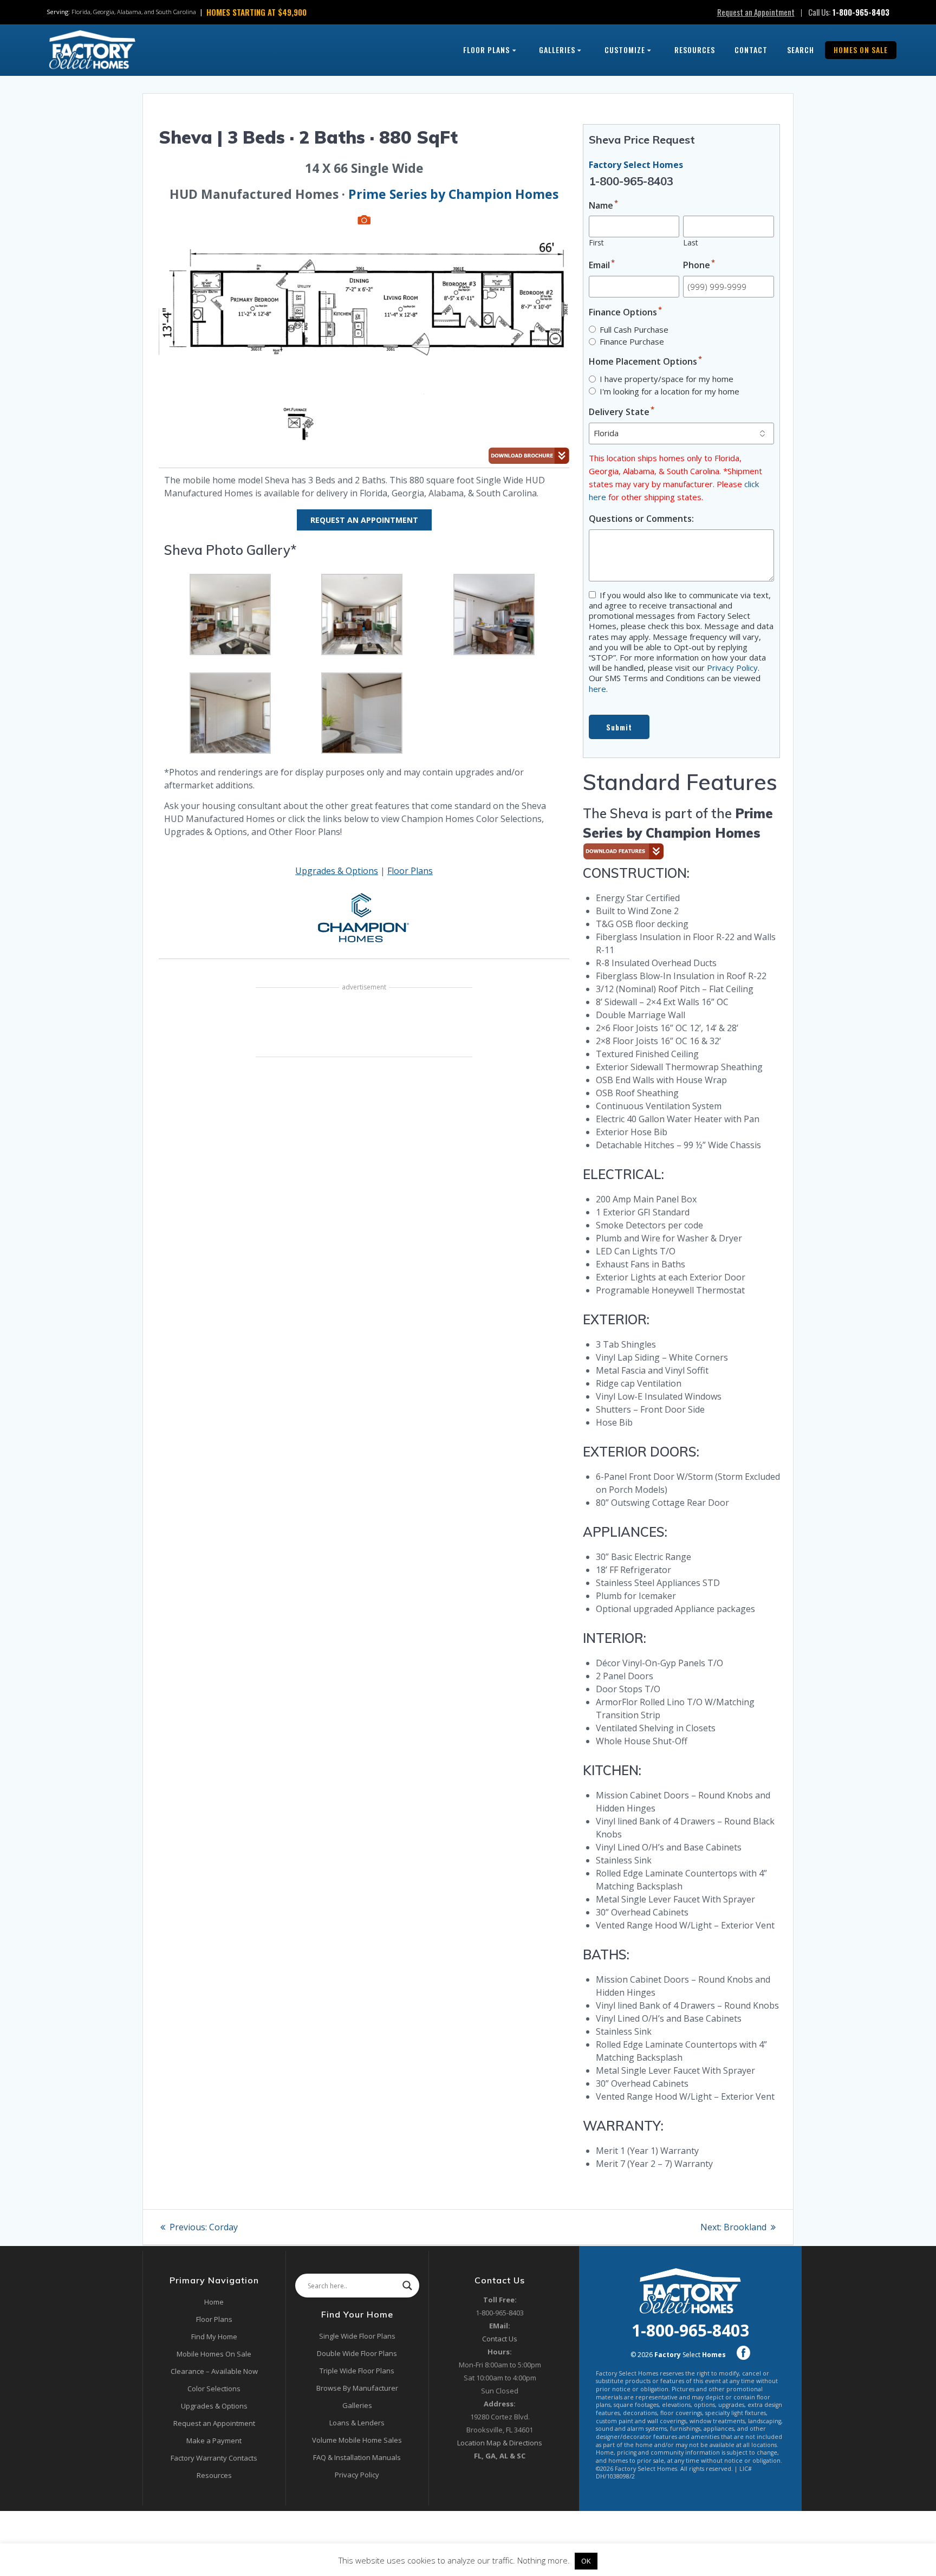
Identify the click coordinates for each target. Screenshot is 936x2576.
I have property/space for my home (667, 379)
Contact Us (500, 2339)
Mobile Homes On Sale (214, 2354)
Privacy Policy (732, 668)
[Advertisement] (364, 1024)
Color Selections (214, 2389)
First (596, 242)
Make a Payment (214, 2441)
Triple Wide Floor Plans (357, 2371)
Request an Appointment (756, 12)
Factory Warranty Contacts (214, 2458)
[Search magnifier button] (407, 2286)
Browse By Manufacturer (357, 2388)
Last (691, 242)
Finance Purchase (632, 341)
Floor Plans (486, 50)
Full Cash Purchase (634, 329)
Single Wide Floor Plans (357, 2336)
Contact (751, 50)
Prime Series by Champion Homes (453, 194)
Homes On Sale (861, 50)
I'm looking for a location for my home (669, 391)
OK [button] (586, 2561)
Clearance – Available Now (214, 2371)
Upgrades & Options (337, 871)
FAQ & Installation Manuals (357, 2457)
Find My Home (214, 2336)
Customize (625, 50)
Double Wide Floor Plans (357, 2353)
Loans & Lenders (357, 2423)
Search (801, 50)
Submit (619, 727)
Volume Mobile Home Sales (357, 2440)
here (597, 689)
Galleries (557, 50)
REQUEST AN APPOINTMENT (364, 520)
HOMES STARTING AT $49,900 (256, 12)
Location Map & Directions (500, 2443)
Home (214, 2302)
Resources (695, 50)
